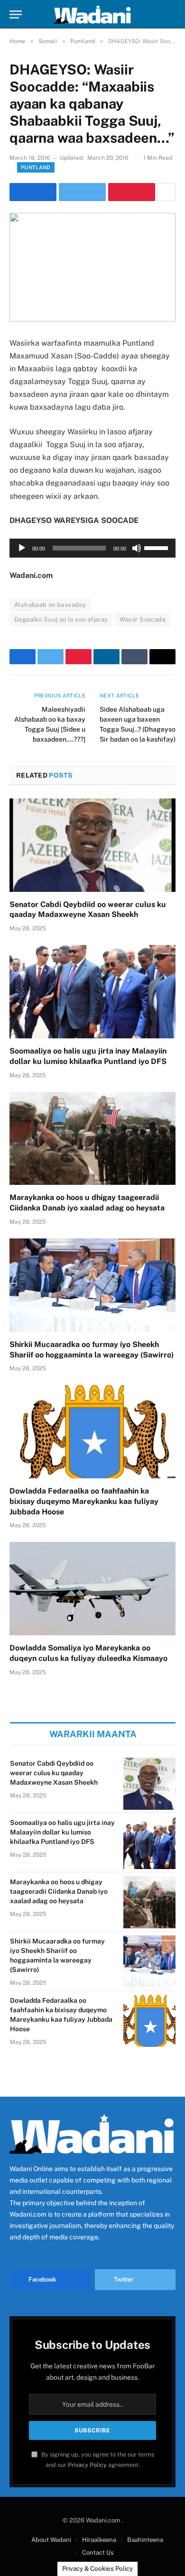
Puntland (36, 167)
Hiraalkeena (99, 2540)
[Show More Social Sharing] (166, 192)
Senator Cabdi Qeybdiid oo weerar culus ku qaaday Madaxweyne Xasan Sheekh (54, 1773)
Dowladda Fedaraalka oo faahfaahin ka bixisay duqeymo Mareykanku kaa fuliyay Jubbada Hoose (84, 1501)
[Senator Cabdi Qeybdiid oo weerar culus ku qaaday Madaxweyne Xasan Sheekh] (92, 845)
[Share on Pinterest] (132, 192)
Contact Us (98, 2553)
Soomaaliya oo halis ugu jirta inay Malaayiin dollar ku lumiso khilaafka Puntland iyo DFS (62, 1832)
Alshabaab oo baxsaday (50, 605)
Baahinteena (145, 2540)
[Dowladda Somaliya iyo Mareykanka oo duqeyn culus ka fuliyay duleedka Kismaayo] (92, 1589)
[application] (92, 548)
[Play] (22, 548)
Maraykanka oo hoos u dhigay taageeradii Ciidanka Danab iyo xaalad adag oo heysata (59, 1891)
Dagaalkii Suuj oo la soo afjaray (61, 619)
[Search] (171, 14)
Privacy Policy (87, 2465)
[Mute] (137, 548)
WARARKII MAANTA (93, 1734)
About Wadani (51, 2540)
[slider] (157, 547)
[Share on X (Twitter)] (82, 192)
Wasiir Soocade (142, 619)
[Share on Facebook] (33, 192)
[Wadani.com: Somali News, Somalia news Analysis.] (92, 14)
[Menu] (16, 14)
